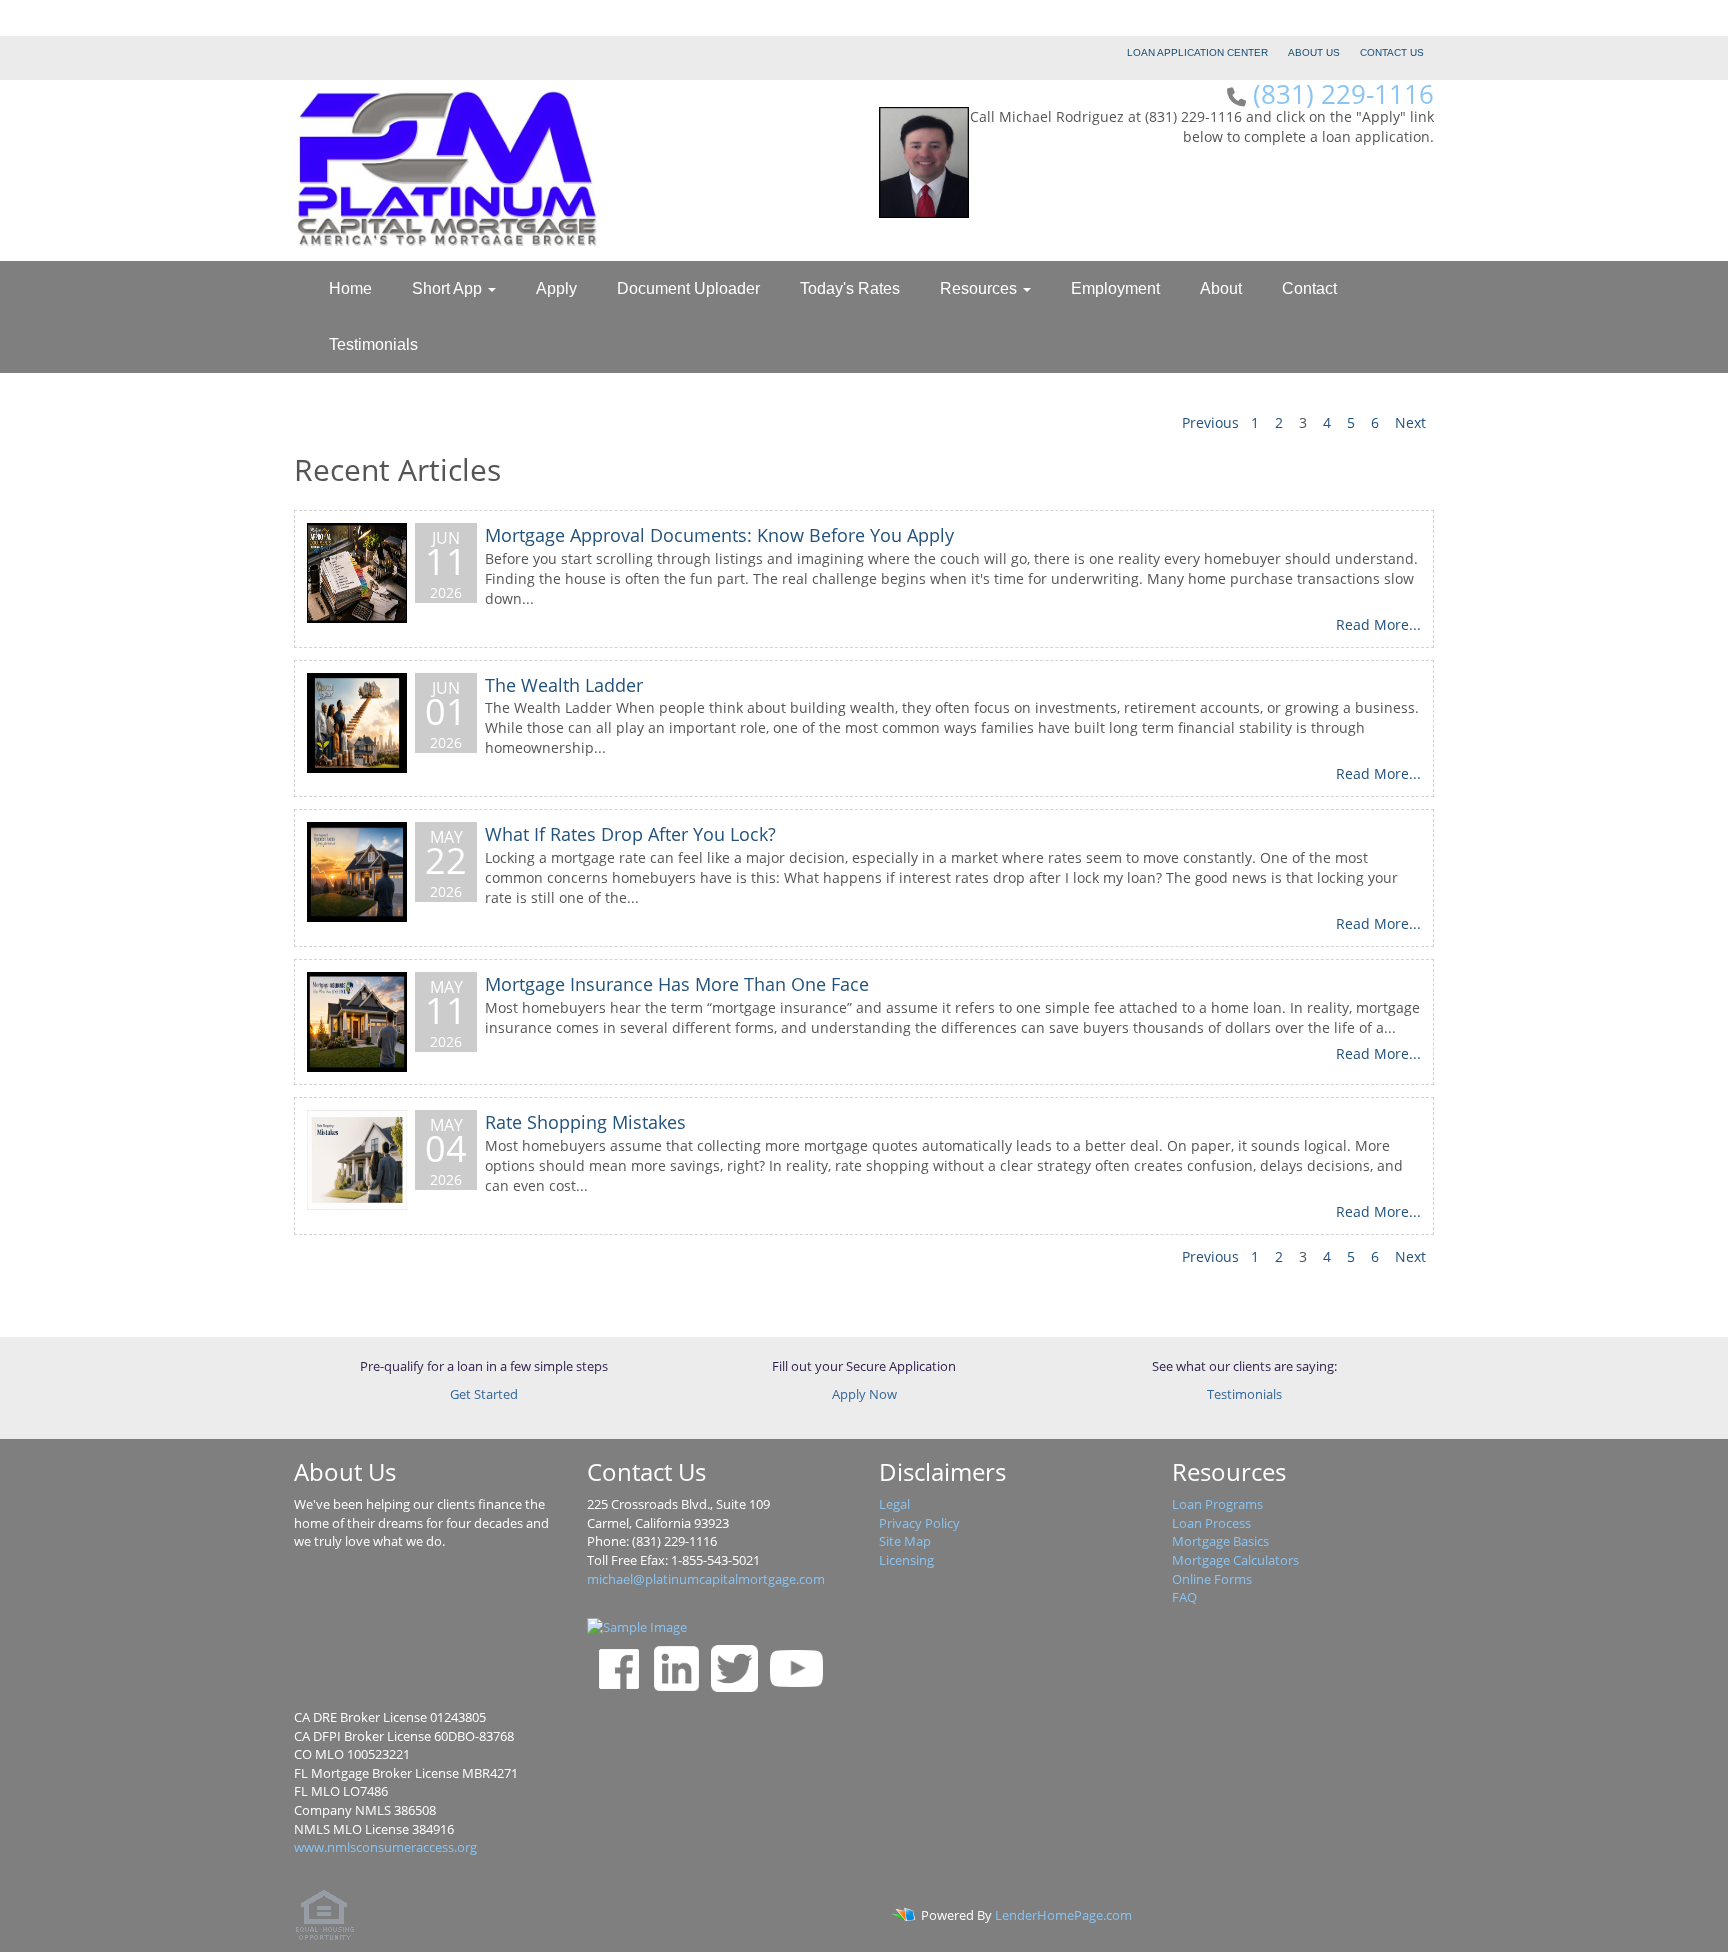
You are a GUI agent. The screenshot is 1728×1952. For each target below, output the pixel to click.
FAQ (1184, 1597)
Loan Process (1211, 1523)
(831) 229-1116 (1343, 94)
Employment (1115, 288)
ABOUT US (1314, 52)
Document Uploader (688, 288)
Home (350, 288)
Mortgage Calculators (1235, 1560)
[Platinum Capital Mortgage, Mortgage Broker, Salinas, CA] (425, 1635)
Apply (556, 288)
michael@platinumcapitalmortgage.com (706, 1579)
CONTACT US (1392, 52)
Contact (1309, 288)
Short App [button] (449, 288)
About (1221, 288)
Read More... (1378, 624)
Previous (1210, 422)
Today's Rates (850, 288)
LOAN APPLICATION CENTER (1197, 52)
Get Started (484, 1394)
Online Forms (1212, 1579)
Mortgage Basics (1220, 1541)
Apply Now (864, 1394)
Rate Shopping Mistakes (585, 1122)
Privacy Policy (919, 1523)
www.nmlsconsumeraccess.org (385, 1847)
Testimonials (373, 344)
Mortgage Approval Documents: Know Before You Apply (719, 535)
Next (1410, 422)
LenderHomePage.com (1063, 1915)
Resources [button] (980, 288)
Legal (894, 1504)
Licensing (906, 1560)
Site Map (905, 1541)
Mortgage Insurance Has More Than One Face (677, 984)
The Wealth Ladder (564, 685)
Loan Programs (1217, 1504)
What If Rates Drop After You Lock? (630, 834)
